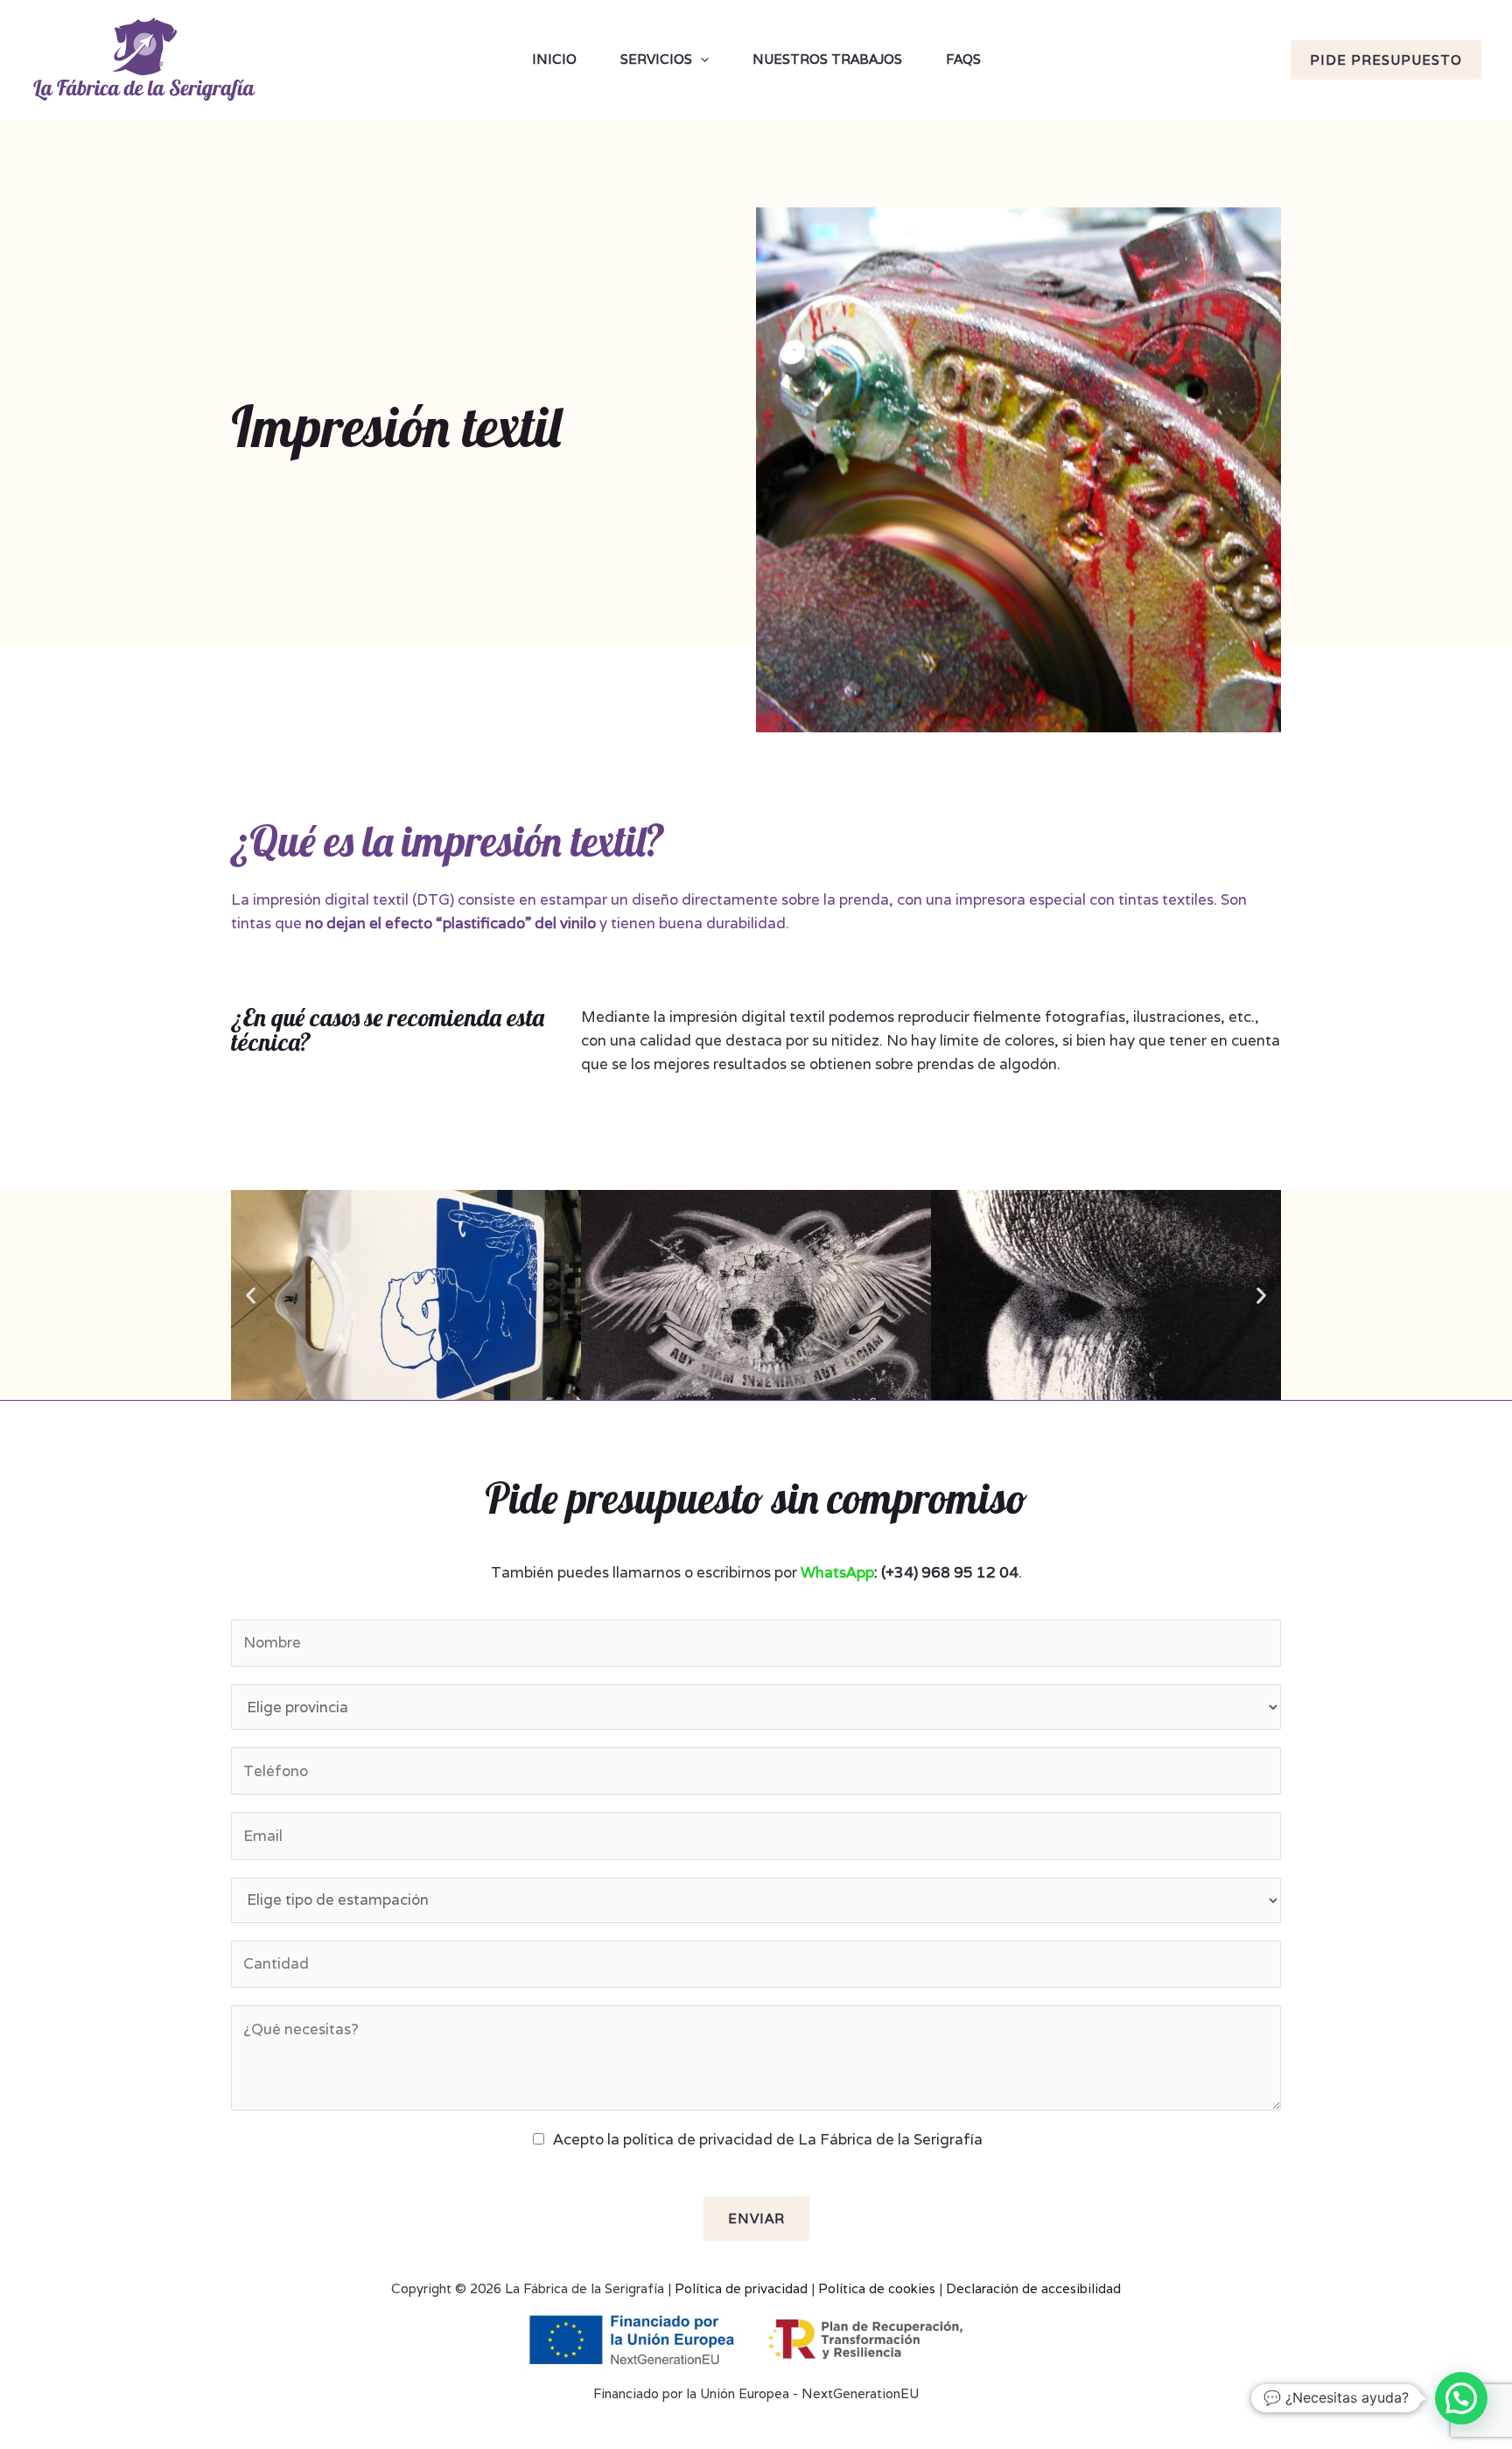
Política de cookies (877, 2288)
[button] (251, 1295)
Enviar (756, 2218)
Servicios (656, 59)
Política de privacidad (741, 2288)
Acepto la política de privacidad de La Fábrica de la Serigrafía (768, 2139)
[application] (700, 59)
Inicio (554, 59)
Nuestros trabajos (827, 59)
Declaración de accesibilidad (1033, 2288)
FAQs (963, 59)
